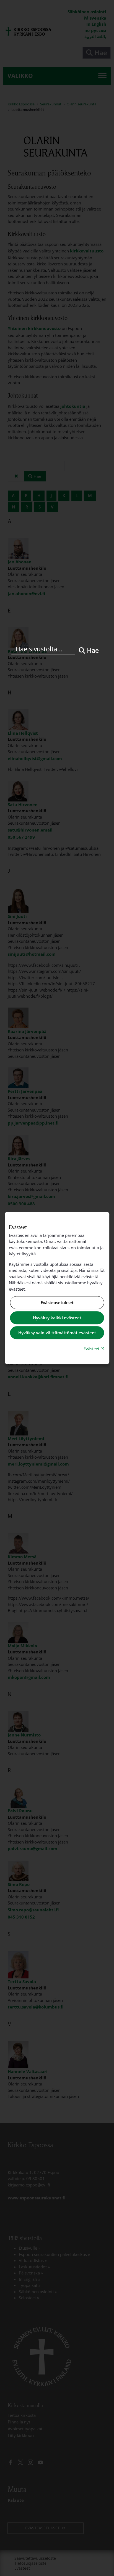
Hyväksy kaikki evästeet (57, 1318)
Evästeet (94, 1348)
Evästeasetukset (57, 1303)
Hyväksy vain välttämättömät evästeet (57, 1333)
